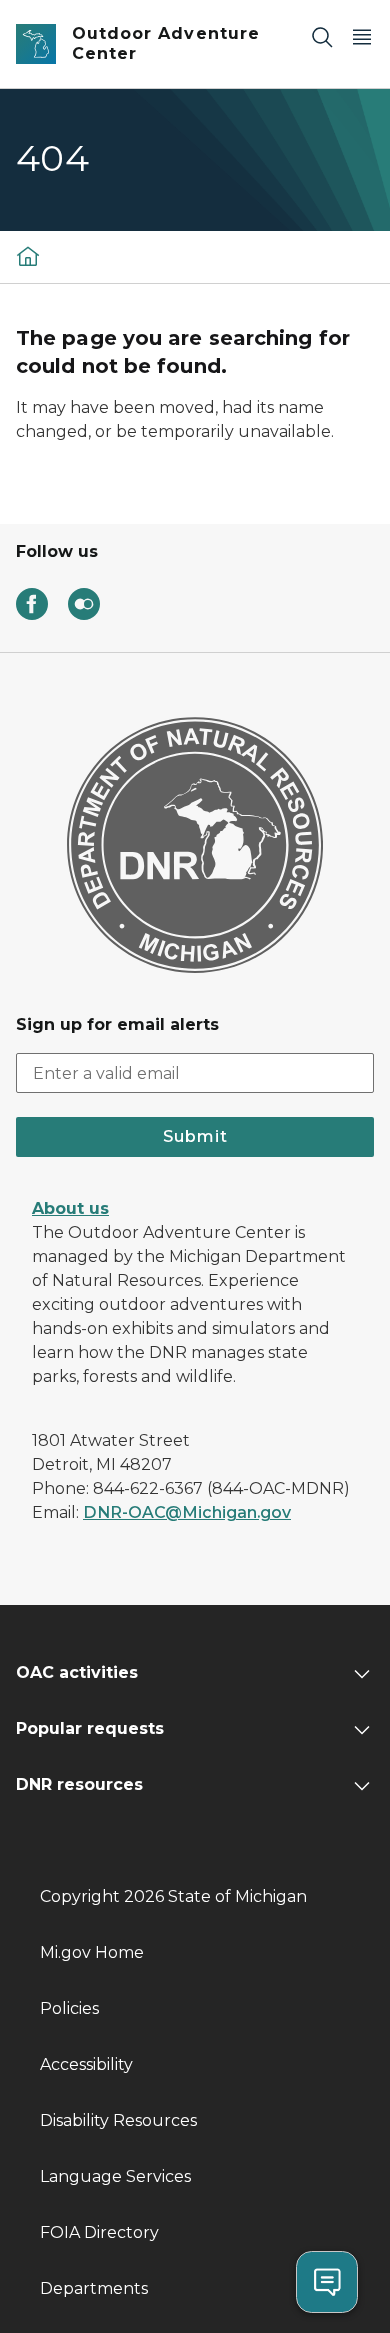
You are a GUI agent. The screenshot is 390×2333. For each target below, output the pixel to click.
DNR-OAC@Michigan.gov (187, 1512)
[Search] (322, 36)
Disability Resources (118, 2120)
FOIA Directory (99, 2232)
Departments (94, 2288)
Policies (69, 2008)
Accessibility (86, 2064)
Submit (195, 1136)
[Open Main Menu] (362, 36)
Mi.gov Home (92, 1952)
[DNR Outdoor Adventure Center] (28, 255)
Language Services (115, 2176)
